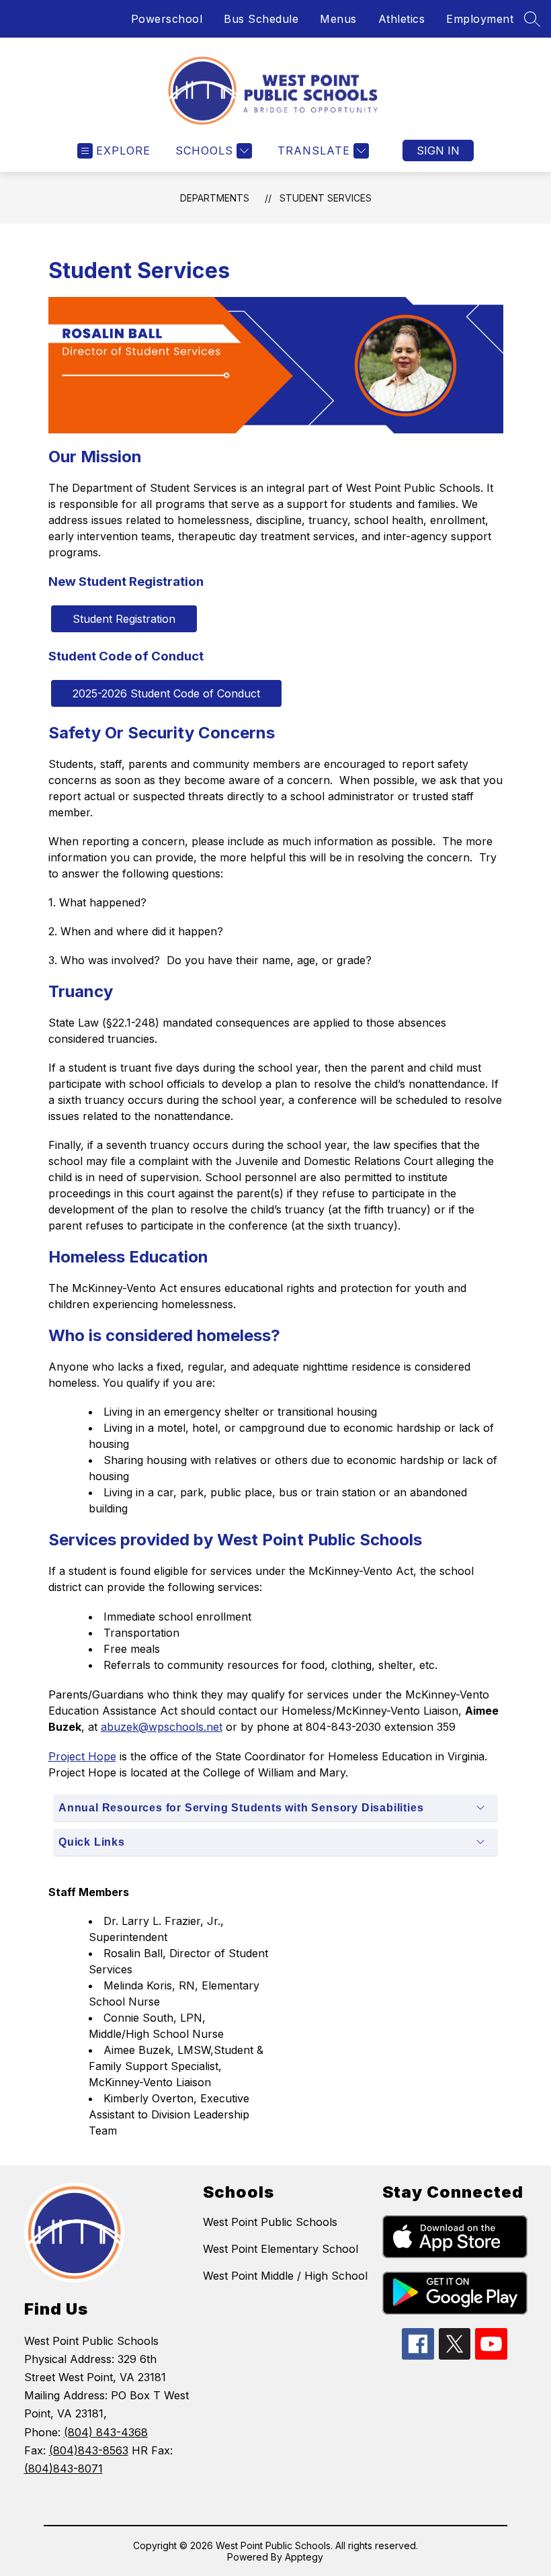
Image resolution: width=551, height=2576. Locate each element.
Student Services (326, 198)
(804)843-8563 (89, 2450)
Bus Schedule (261, 19)
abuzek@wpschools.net (162, 1727)
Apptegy (304, 2557)
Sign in (438, 151)
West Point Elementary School (281, 2249)
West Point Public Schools (270, 2222)
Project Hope (82, 1756)
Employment (480, 19)
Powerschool (167, 19)
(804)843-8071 (63, 2468)
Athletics (402, 19)
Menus (338, 19)
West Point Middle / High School (285, 2276)
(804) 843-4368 (106, 2432)
